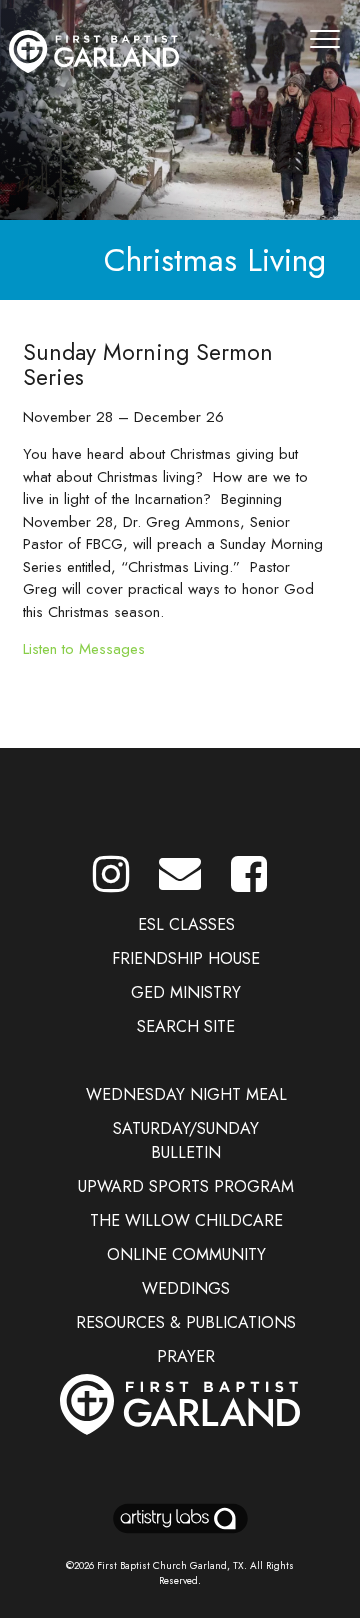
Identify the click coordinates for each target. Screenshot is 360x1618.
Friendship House (186, 958)
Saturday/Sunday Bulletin (186, 1140)
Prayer (186, 1356)
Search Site (186, 1026)
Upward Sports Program (186, 1186)
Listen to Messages (84, 649)
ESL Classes (186, 924)
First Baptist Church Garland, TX (170, 1565)
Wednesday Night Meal (186, 1094)
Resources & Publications (186, 1322)
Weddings (186, 1288)
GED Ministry (186, 992)
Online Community (186, 1254)
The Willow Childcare (186, 1220)
